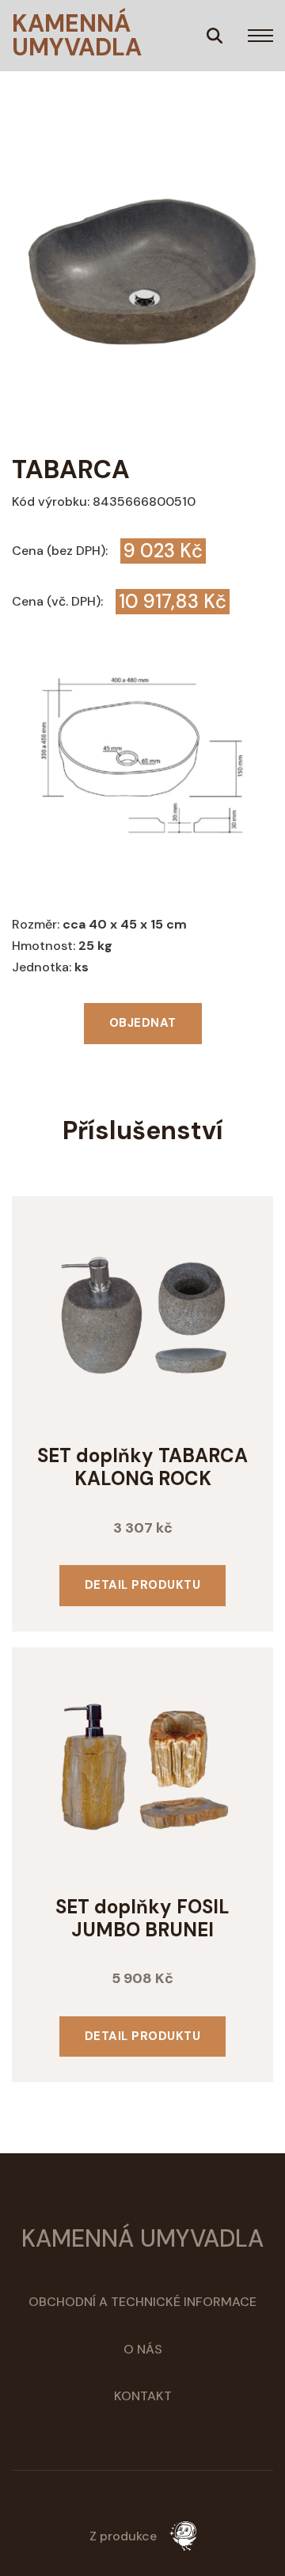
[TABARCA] (215, 36)
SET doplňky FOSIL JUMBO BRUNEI (142, 1918)
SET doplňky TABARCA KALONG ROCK (142, 1467)
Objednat (143, 1023)
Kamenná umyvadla (77, 36)
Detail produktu (143, 1585)
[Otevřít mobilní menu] (260, 36)
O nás (143, 2349)
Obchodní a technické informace (142, 2302)
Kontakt (143, 2396)
